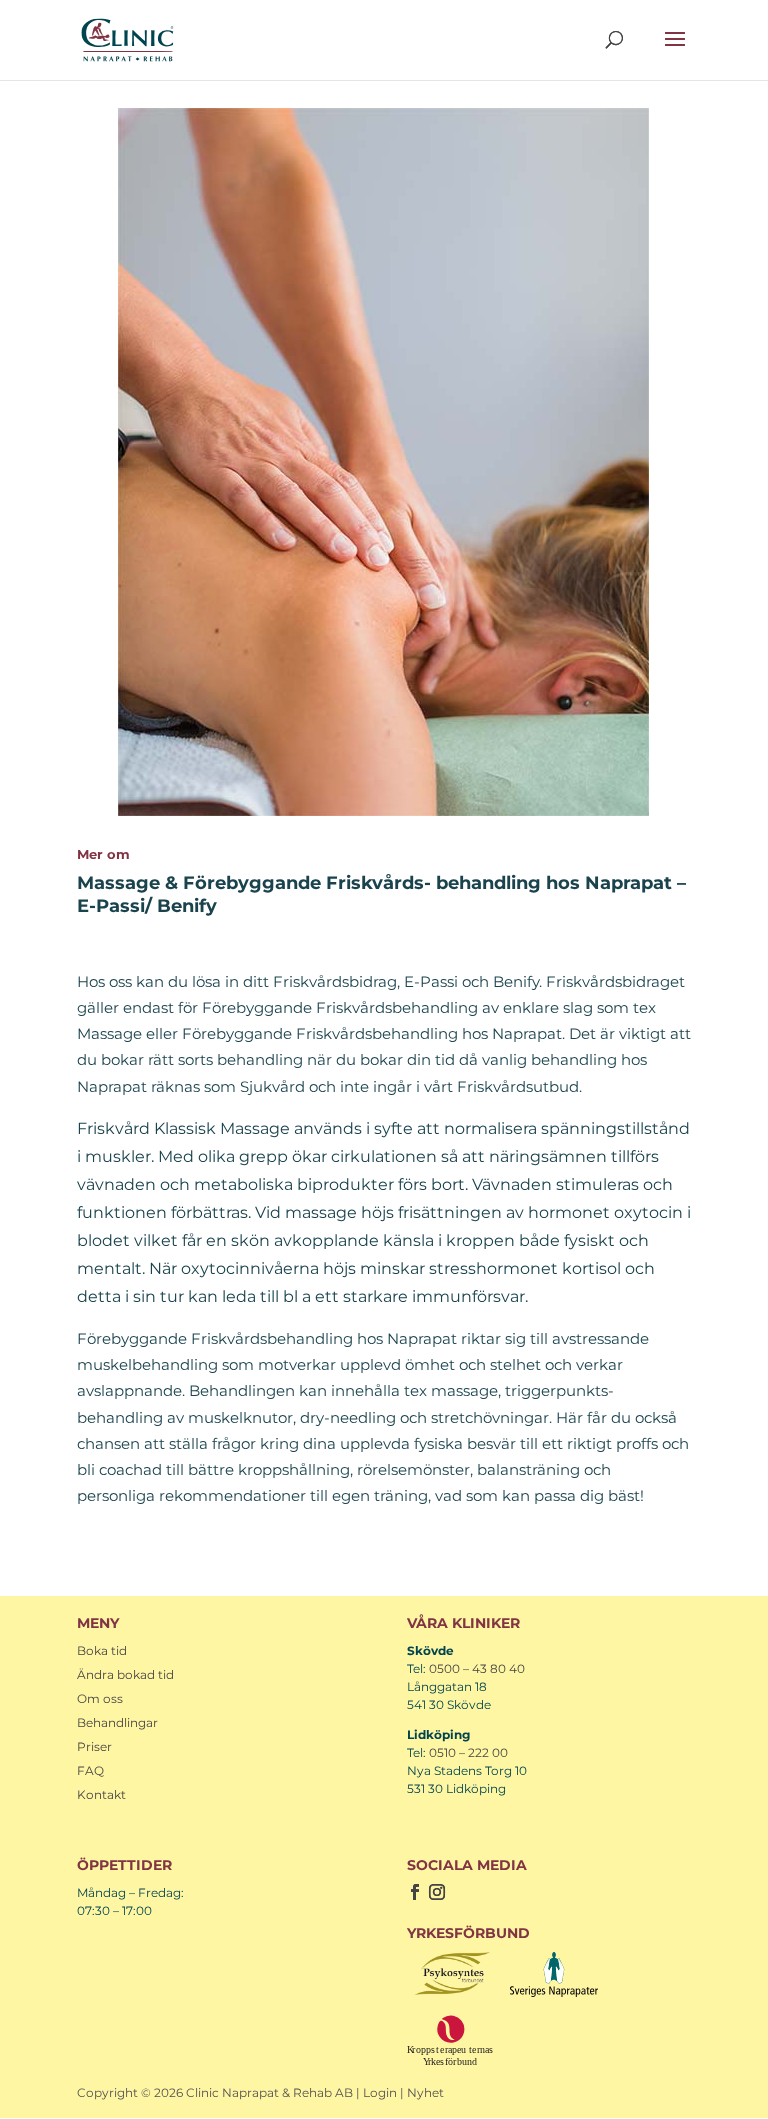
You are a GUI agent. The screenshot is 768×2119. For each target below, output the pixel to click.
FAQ (90, 1770)
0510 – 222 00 (468, 1752)
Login (380, 2092)
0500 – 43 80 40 (477, 1668)
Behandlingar (117, 1722)
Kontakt (101, 1794)
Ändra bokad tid (125, 1674)
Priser (94, 1746)
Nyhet (425, 2092)
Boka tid (102, 1650)
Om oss (100, 1698)
